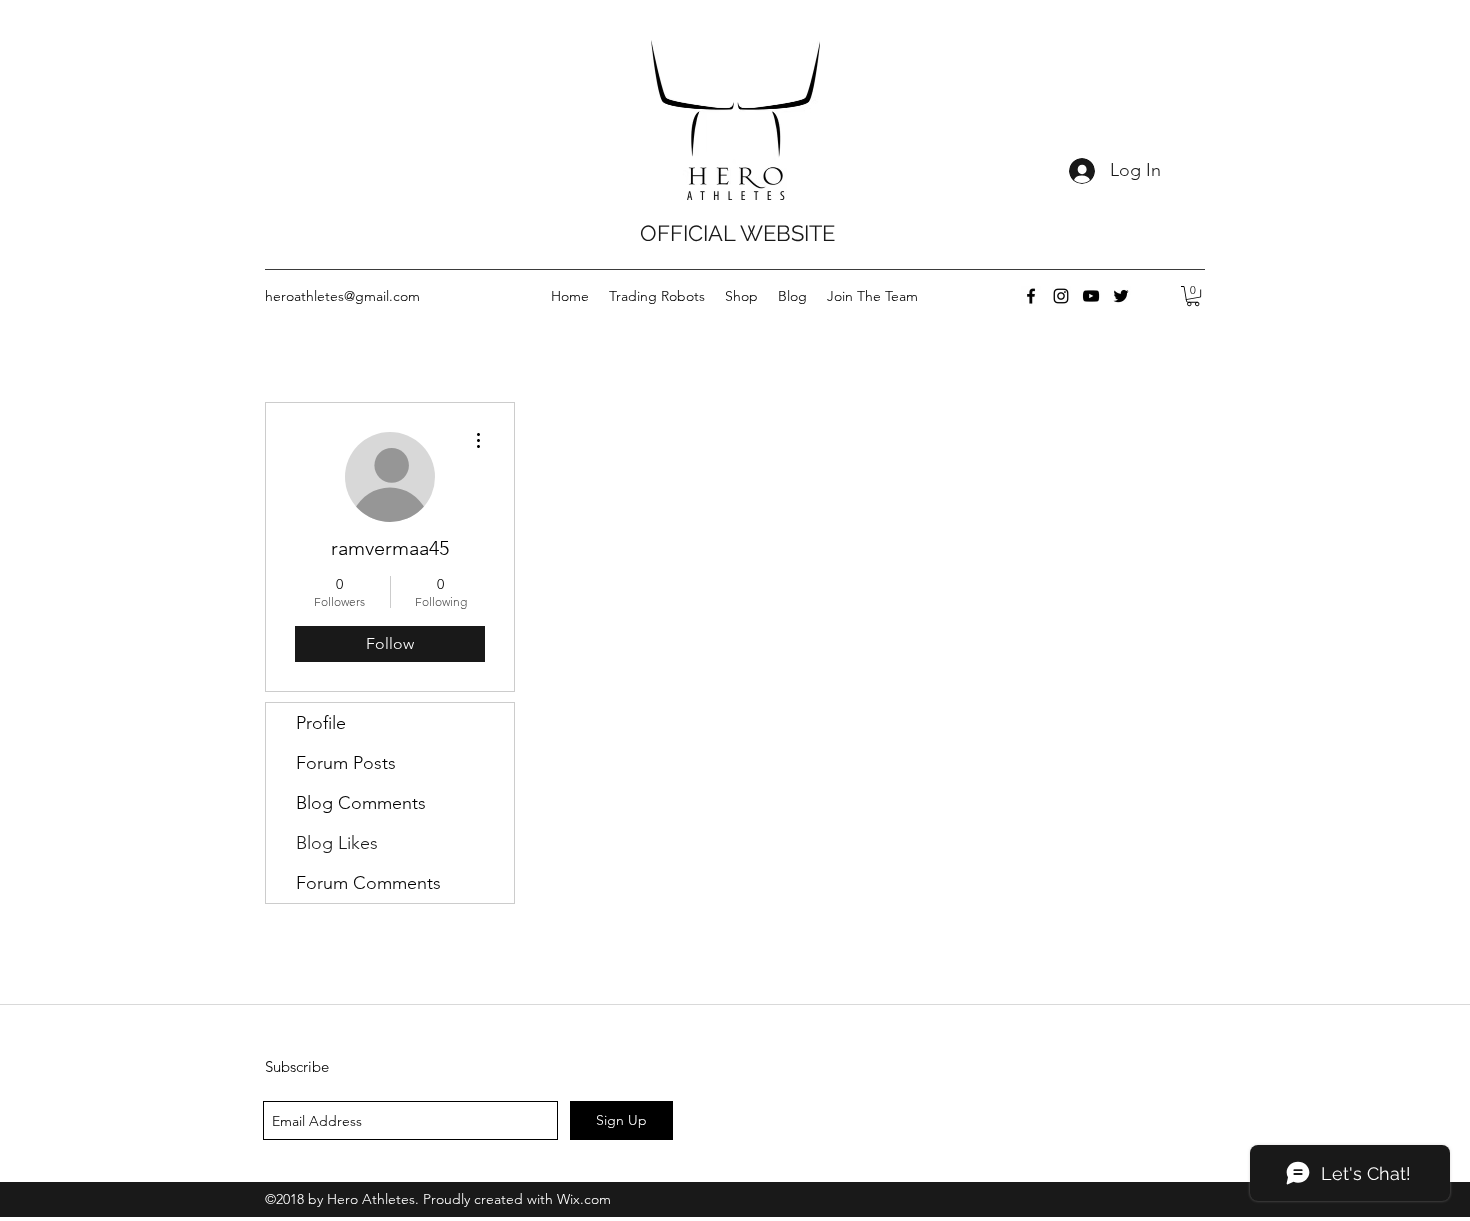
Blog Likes (337, 843)
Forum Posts (346, 763)
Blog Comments (361, 803)
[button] (1193, 296)
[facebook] (1031, 296)
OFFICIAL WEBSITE (737, 233)
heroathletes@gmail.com (342, 296)
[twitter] (1121, 296)
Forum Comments (368, 883)
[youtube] (1091, 296)
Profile (321, 723)
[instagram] (1061, 296)
